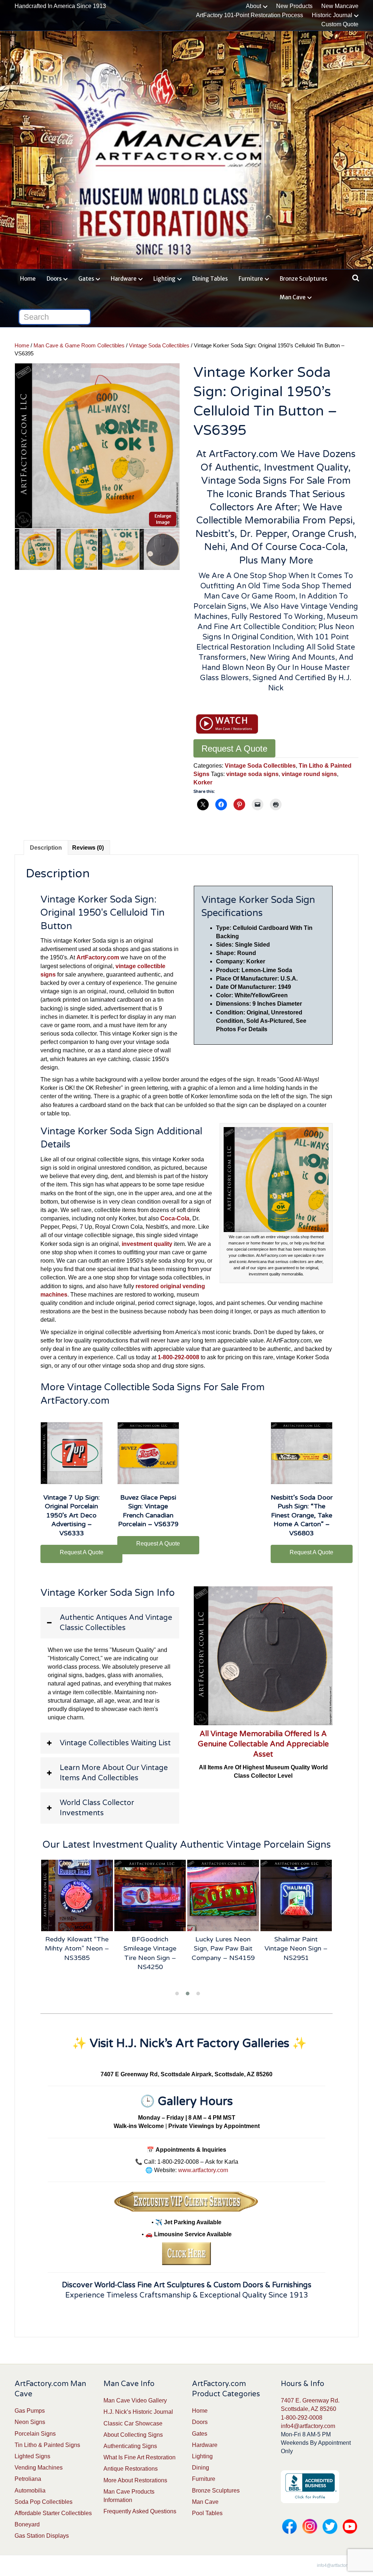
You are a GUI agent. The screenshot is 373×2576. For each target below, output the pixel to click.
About (254, 6)
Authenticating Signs (130, 2446)
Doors (54, 279)
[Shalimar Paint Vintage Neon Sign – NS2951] (296, 1896)
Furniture (251, 279)
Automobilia (30, 2491)
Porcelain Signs (35, 2434)
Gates (86, 279)
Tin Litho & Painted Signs (47, 2445)
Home (28, 279)
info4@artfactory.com (308, 2426)
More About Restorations (135, 2480)
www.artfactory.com (203, 2170)
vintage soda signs (252, 774)
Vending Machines (39, 2468)
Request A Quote (234, 749)
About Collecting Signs (133, 2435)
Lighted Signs (32, 2456)
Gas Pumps (30, 2411)
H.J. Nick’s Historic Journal (138, 2412)
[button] (110, 1623)
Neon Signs (30, 2422)
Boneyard (27, 2524)
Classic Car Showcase (133, 2423)
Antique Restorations (131, 2469)
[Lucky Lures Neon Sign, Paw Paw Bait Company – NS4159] (223, 1896)
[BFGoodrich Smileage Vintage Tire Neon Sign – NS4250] (150, 1896)
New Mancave (340, 6)
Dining (201, 2468)
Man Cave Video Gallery (135, 2400)
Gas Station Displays (42, 2536)
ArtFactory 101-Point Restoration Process (250, 15)
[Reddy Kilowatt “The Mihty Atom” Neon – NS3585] (77, 1896)
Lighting (164, 279)
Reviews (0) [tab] (88, 848)
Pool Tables (207, 2513)
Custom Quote (340, 24)
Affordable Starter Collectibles (53, 2513)
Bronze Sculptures (303, 279)
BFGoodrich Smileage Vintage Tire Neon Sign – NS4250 (150, 1953)
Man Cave (293, 297)
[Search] (354, 278)
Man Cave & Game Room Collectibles (79, 346)
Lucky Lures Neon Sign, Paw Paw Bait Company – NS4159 (223, 1948)
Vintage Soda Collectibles (159, 346)
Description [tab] (46, 848)
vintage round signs (309, 774)
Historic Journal (332, 15)
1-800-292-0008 (302, 2418)
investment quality (147, 1244)
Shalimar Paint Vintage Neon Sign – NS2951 (296, 1948)
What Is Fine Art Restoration (140, 2457)
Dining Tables (210, 279)
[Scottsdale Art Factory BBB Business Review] (310, 2486)
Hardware (124, 279)
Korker (203, 782)
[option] (97, 446)
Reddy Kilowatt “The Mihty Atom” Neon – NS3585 (77, 1948)
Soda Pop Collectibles (44, 2502)
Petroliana (28, 2479)
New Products (294, 6)
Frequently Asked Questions (140, 2511)
